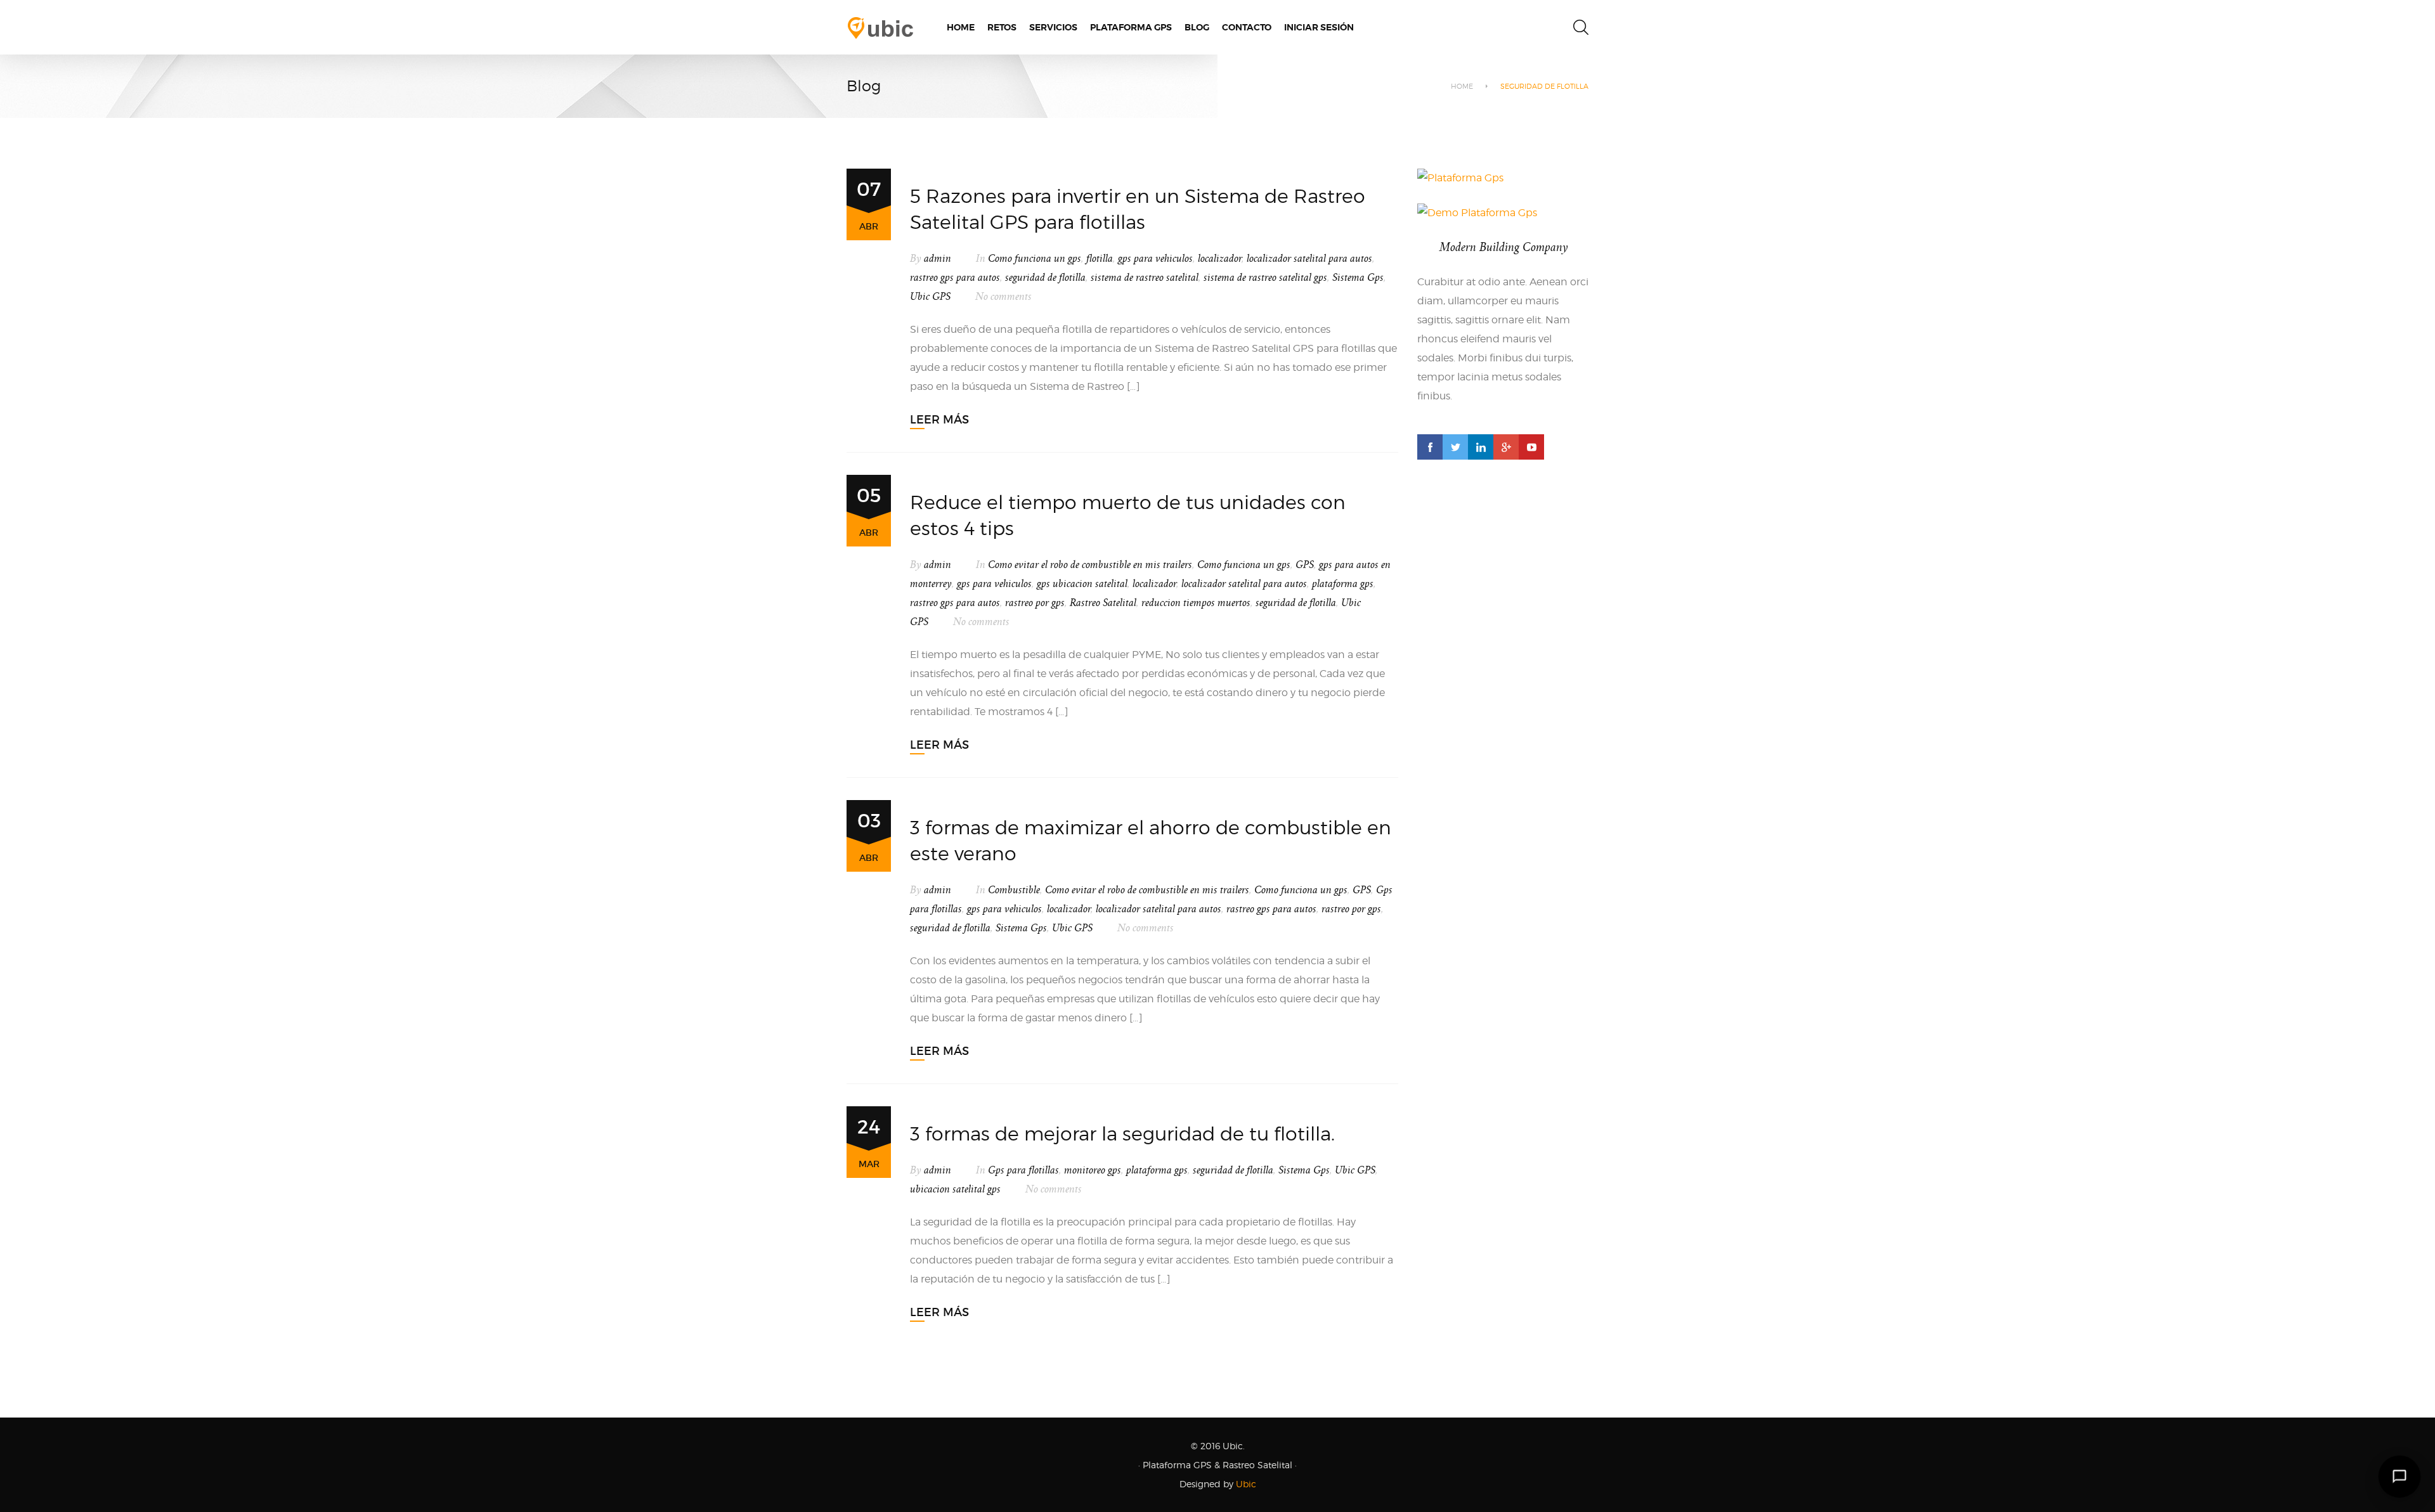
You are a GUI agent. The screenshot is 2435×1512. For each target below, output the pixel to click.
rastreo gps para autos (955, 278)
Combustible (1014, 890)
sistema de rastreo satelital (1145, 278)
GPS (1305, 565)
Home (1462, 86)
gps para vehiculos (1155, 259)
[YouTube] (1531, 447)
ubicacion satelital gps (955, 1189)
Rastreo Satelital (1103, 603)
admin (938, 259)
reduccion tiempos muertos (1196, 603)
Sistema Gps (1358, 278)
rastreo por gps (1035, 603)
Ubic (1246, 1484)
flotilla (1100, 259)
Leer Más (939, 420)
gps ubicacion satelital (1082, 584)
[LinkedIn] (1481, 447)
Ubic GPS (930, 297)
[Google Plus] (1506, 447)
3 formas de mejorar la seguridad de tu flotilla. (1122, 1134)
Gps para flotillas (1023, 1170)
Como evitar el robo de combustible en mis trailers (1090, 565)
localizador (1220, 259)
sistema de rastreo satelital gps (1265, 278)
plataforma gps (1343, 584)
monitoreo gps (1093, 1170)
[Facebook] (1430, 447)
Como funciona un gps (1035, 259)
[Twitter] (1455, 447)
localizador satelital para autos (1309, 259)
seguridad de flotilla (1045, 278)
